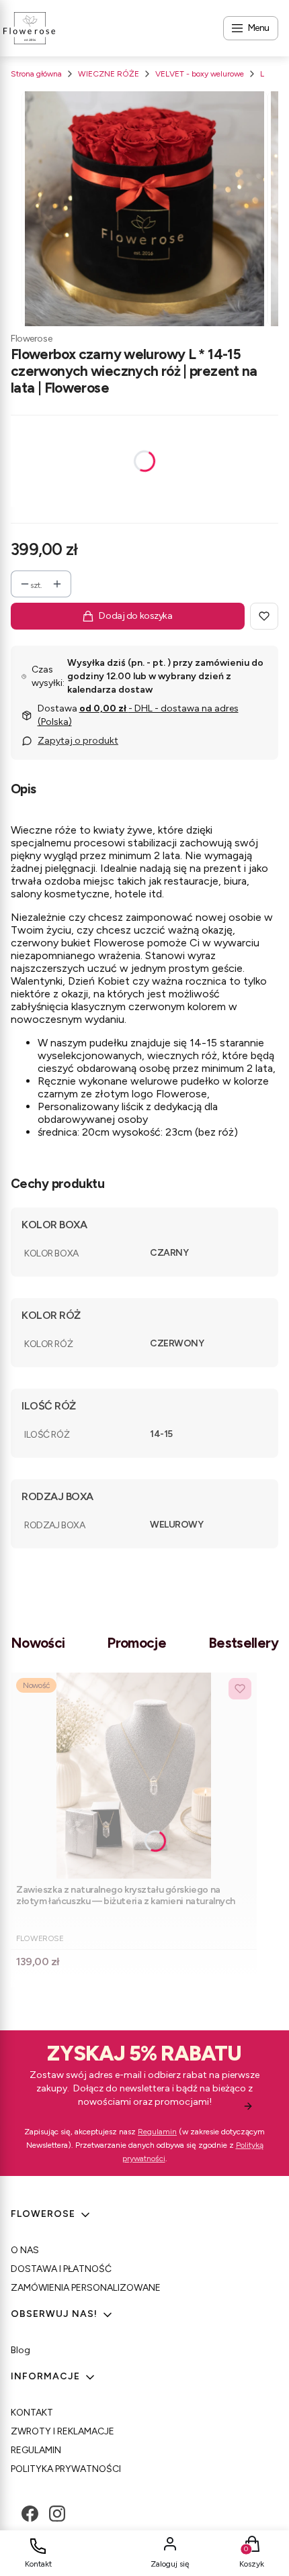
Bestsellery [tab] (243, 1643)
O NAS (25, 2250)
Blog (20, 2350)
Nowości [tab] (38, 1643)
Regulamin (157, 2132)
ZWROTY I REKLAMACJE (63, 2431)
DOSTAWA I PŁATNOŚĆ (61, 2269)
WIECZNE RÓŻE (109, 74)
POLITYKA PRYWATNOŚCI (66, 2469)
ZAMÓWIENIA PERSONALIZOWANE (86, 2288)
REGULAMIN (36, 2450)
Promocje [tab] (136, 1643)
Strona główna (36, 74)
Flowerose (31, 339)
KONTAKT (32, 2413)
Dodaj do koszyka (135, 616)
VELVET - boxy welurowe (200, 74)
